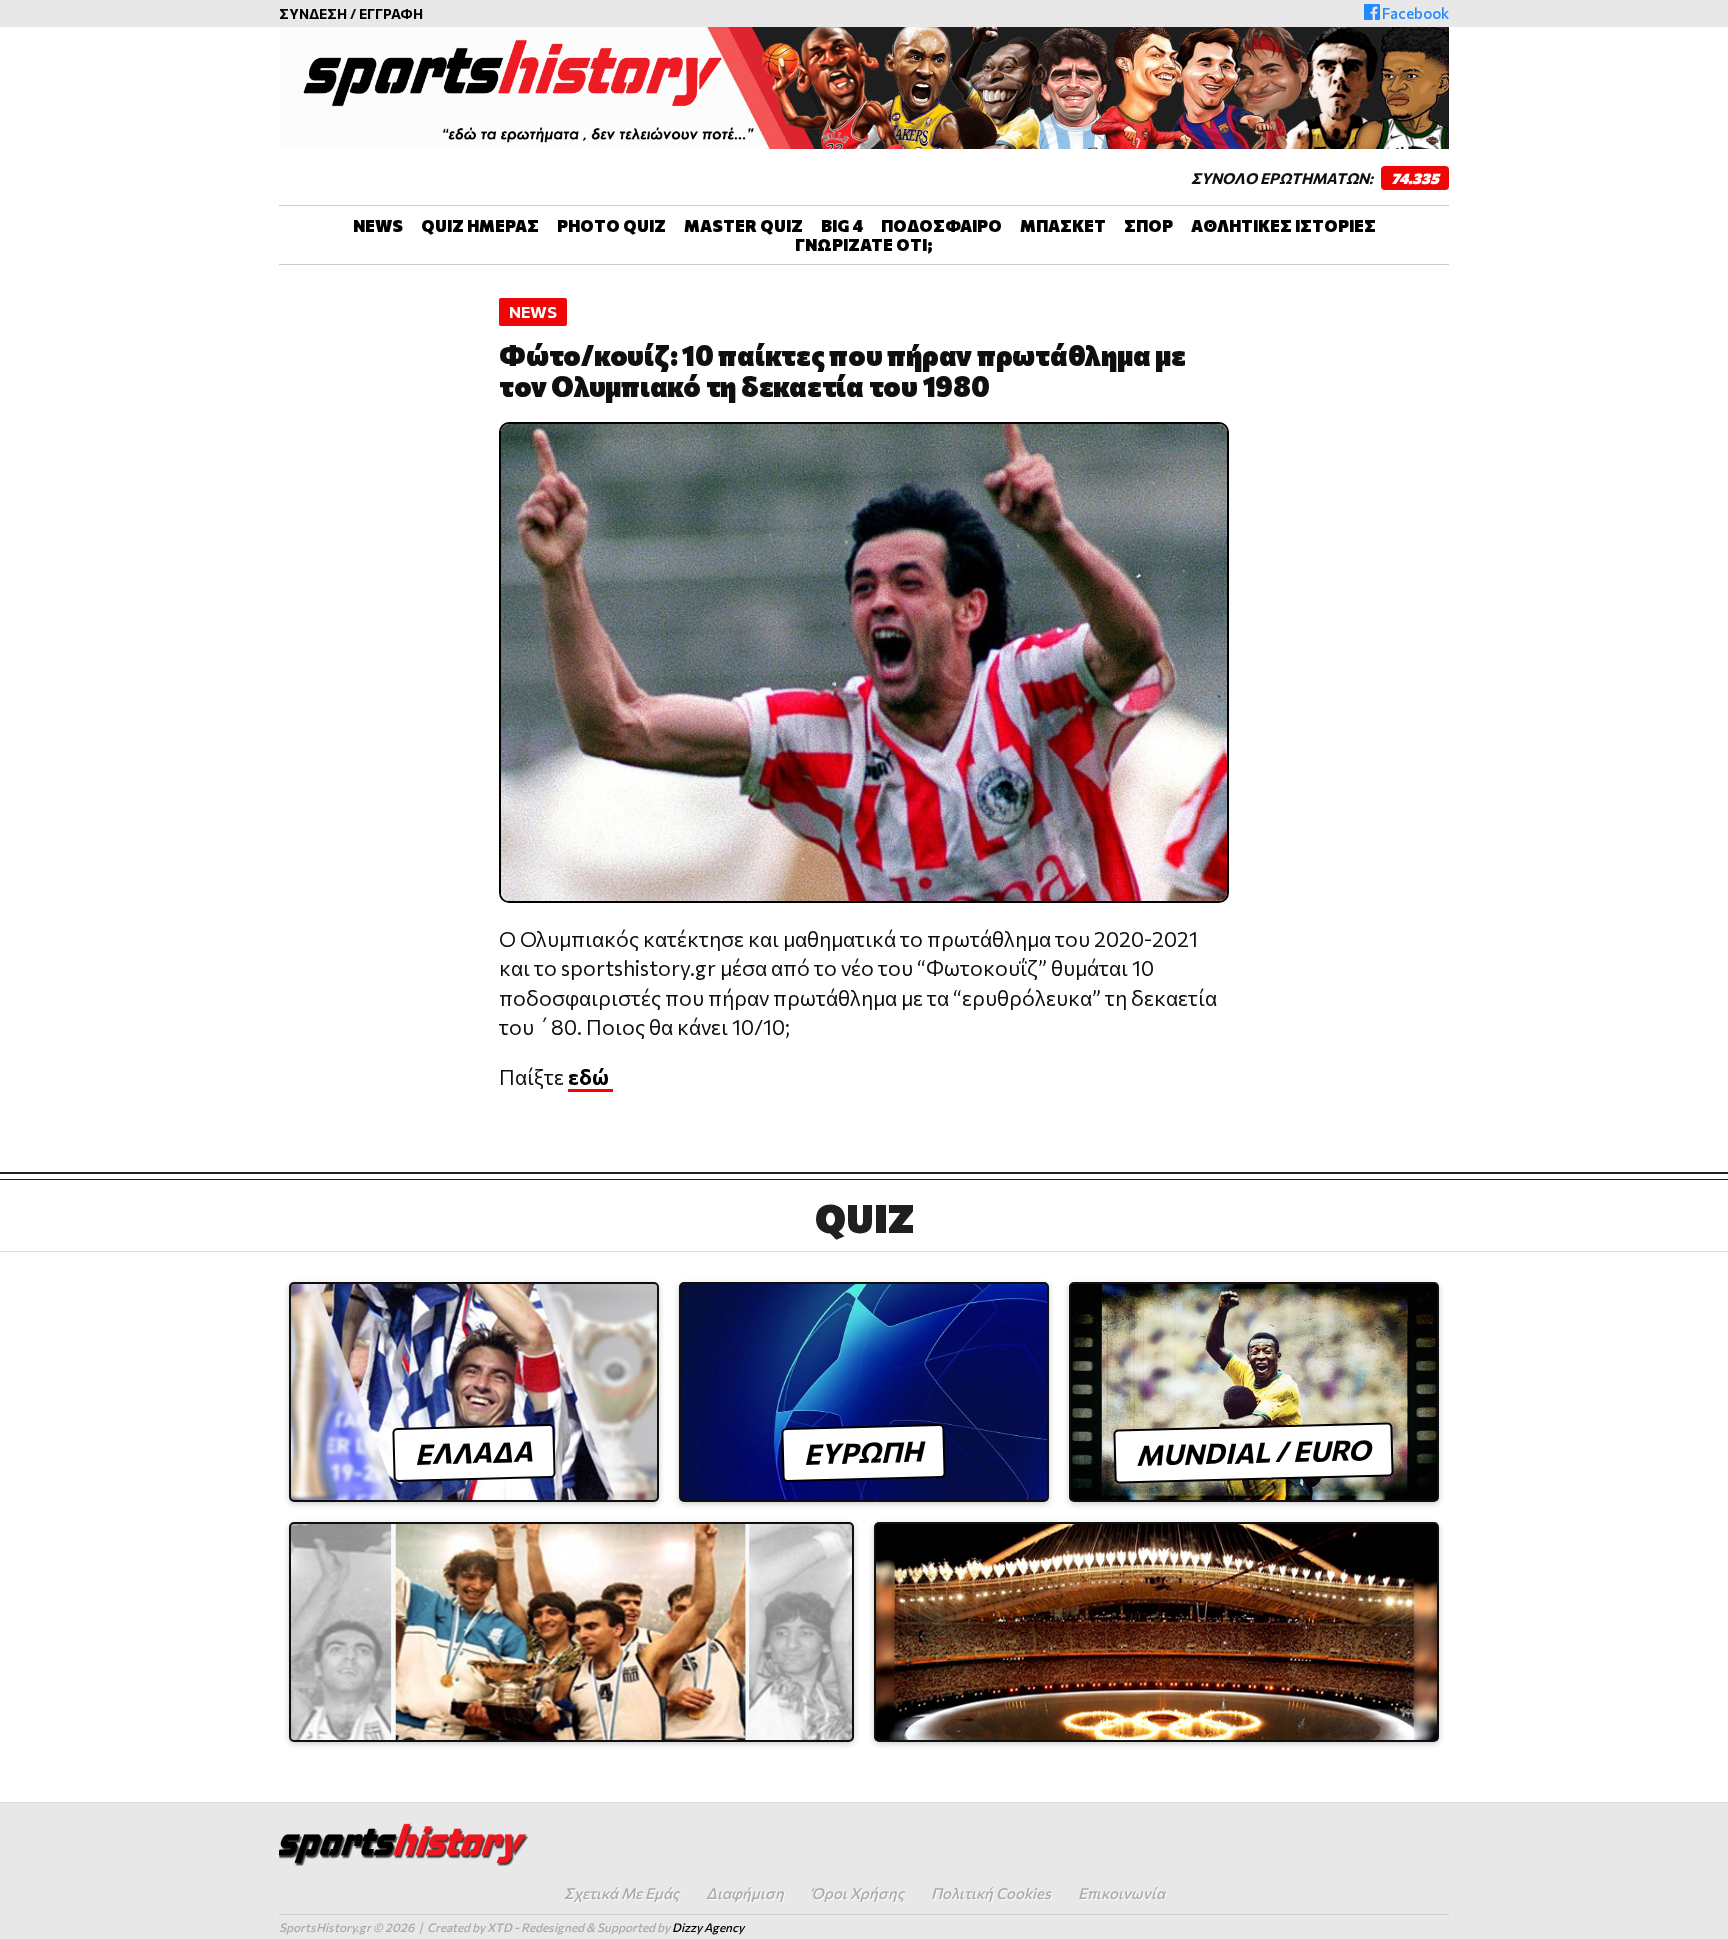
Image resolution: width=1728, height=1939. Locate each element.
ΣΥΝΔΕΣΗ (313, 13)
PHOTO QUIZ (611, 225)
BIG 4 (842, 225)
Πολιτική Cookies (991, 1893)
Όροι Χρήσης (857, 1893)
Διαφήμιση (745, 1893)
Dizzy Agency (708, 1927)
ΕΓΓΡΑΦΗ (391, 13)
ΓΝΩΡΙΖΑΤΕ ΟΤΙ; (864, 244)
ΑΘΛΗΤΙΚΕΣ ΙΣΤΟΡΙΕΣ (1283, 225)
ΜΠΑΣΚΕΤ (1063, 225)
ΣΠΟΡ (1148, 225)
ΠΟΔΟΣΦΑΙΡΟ (941, 225)
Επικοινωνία (1121, 1893)
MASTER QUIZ (743, 225)
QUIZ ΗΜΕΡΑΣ (480, 225)
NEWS (378, 225)
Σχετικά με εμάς (621, 1893)
